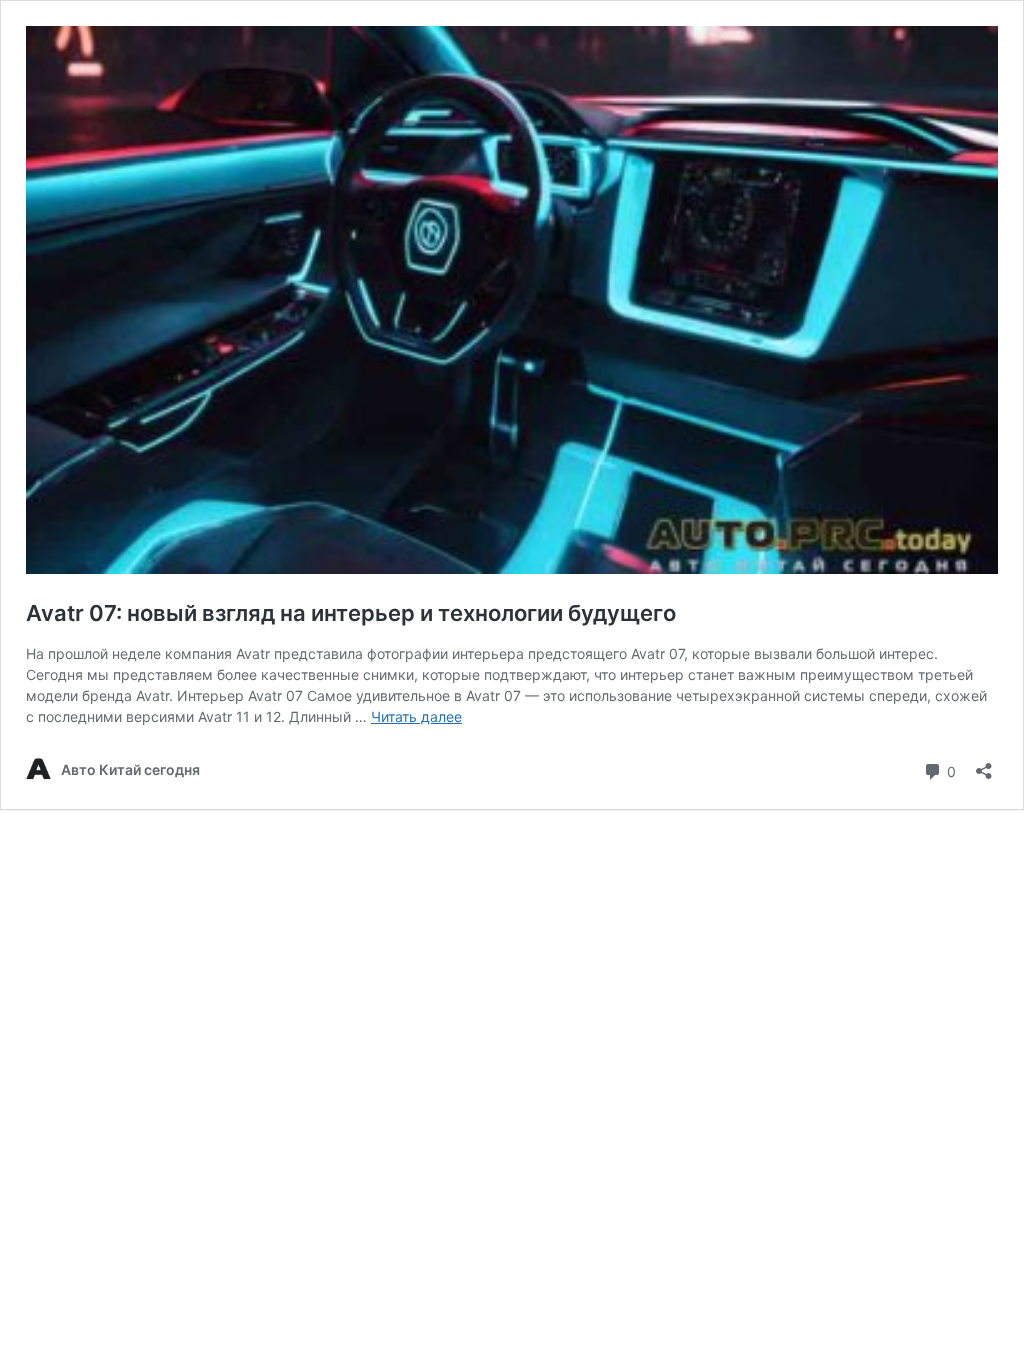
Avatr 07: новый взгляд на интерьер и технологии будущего (351, 613)
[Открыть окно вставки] (984, 764)
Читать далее (416, 716)
